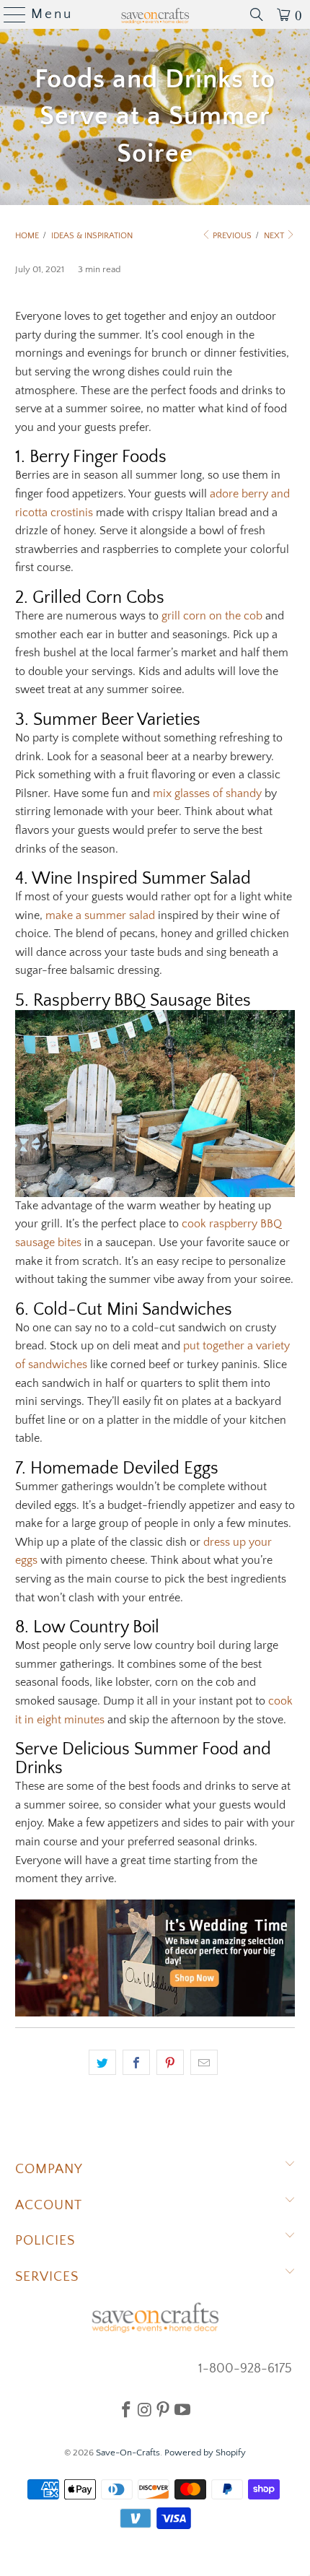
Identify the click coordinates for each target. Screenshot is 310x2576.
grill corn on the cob (212, 616)
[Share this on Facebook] (136, 2063)
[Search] (257, 14)
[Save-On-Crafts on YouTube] (182, 2409)
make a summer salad (100, 915)
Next (275, 236)
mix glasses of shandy (207, 793)
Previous (231, 236)
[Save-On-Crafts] (155, 14)
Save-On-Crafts (128, 2453)
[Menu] (9, 14)
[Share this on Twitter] (102, 2063)
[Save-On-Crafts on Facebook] (126, 2409)
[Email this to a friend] (204, 2063)
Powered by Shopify (205, 2453)
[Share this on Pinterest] (170, 2063)
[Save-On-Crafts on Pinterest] (163, 2409)
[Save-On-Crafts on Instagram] (145, 2409)
